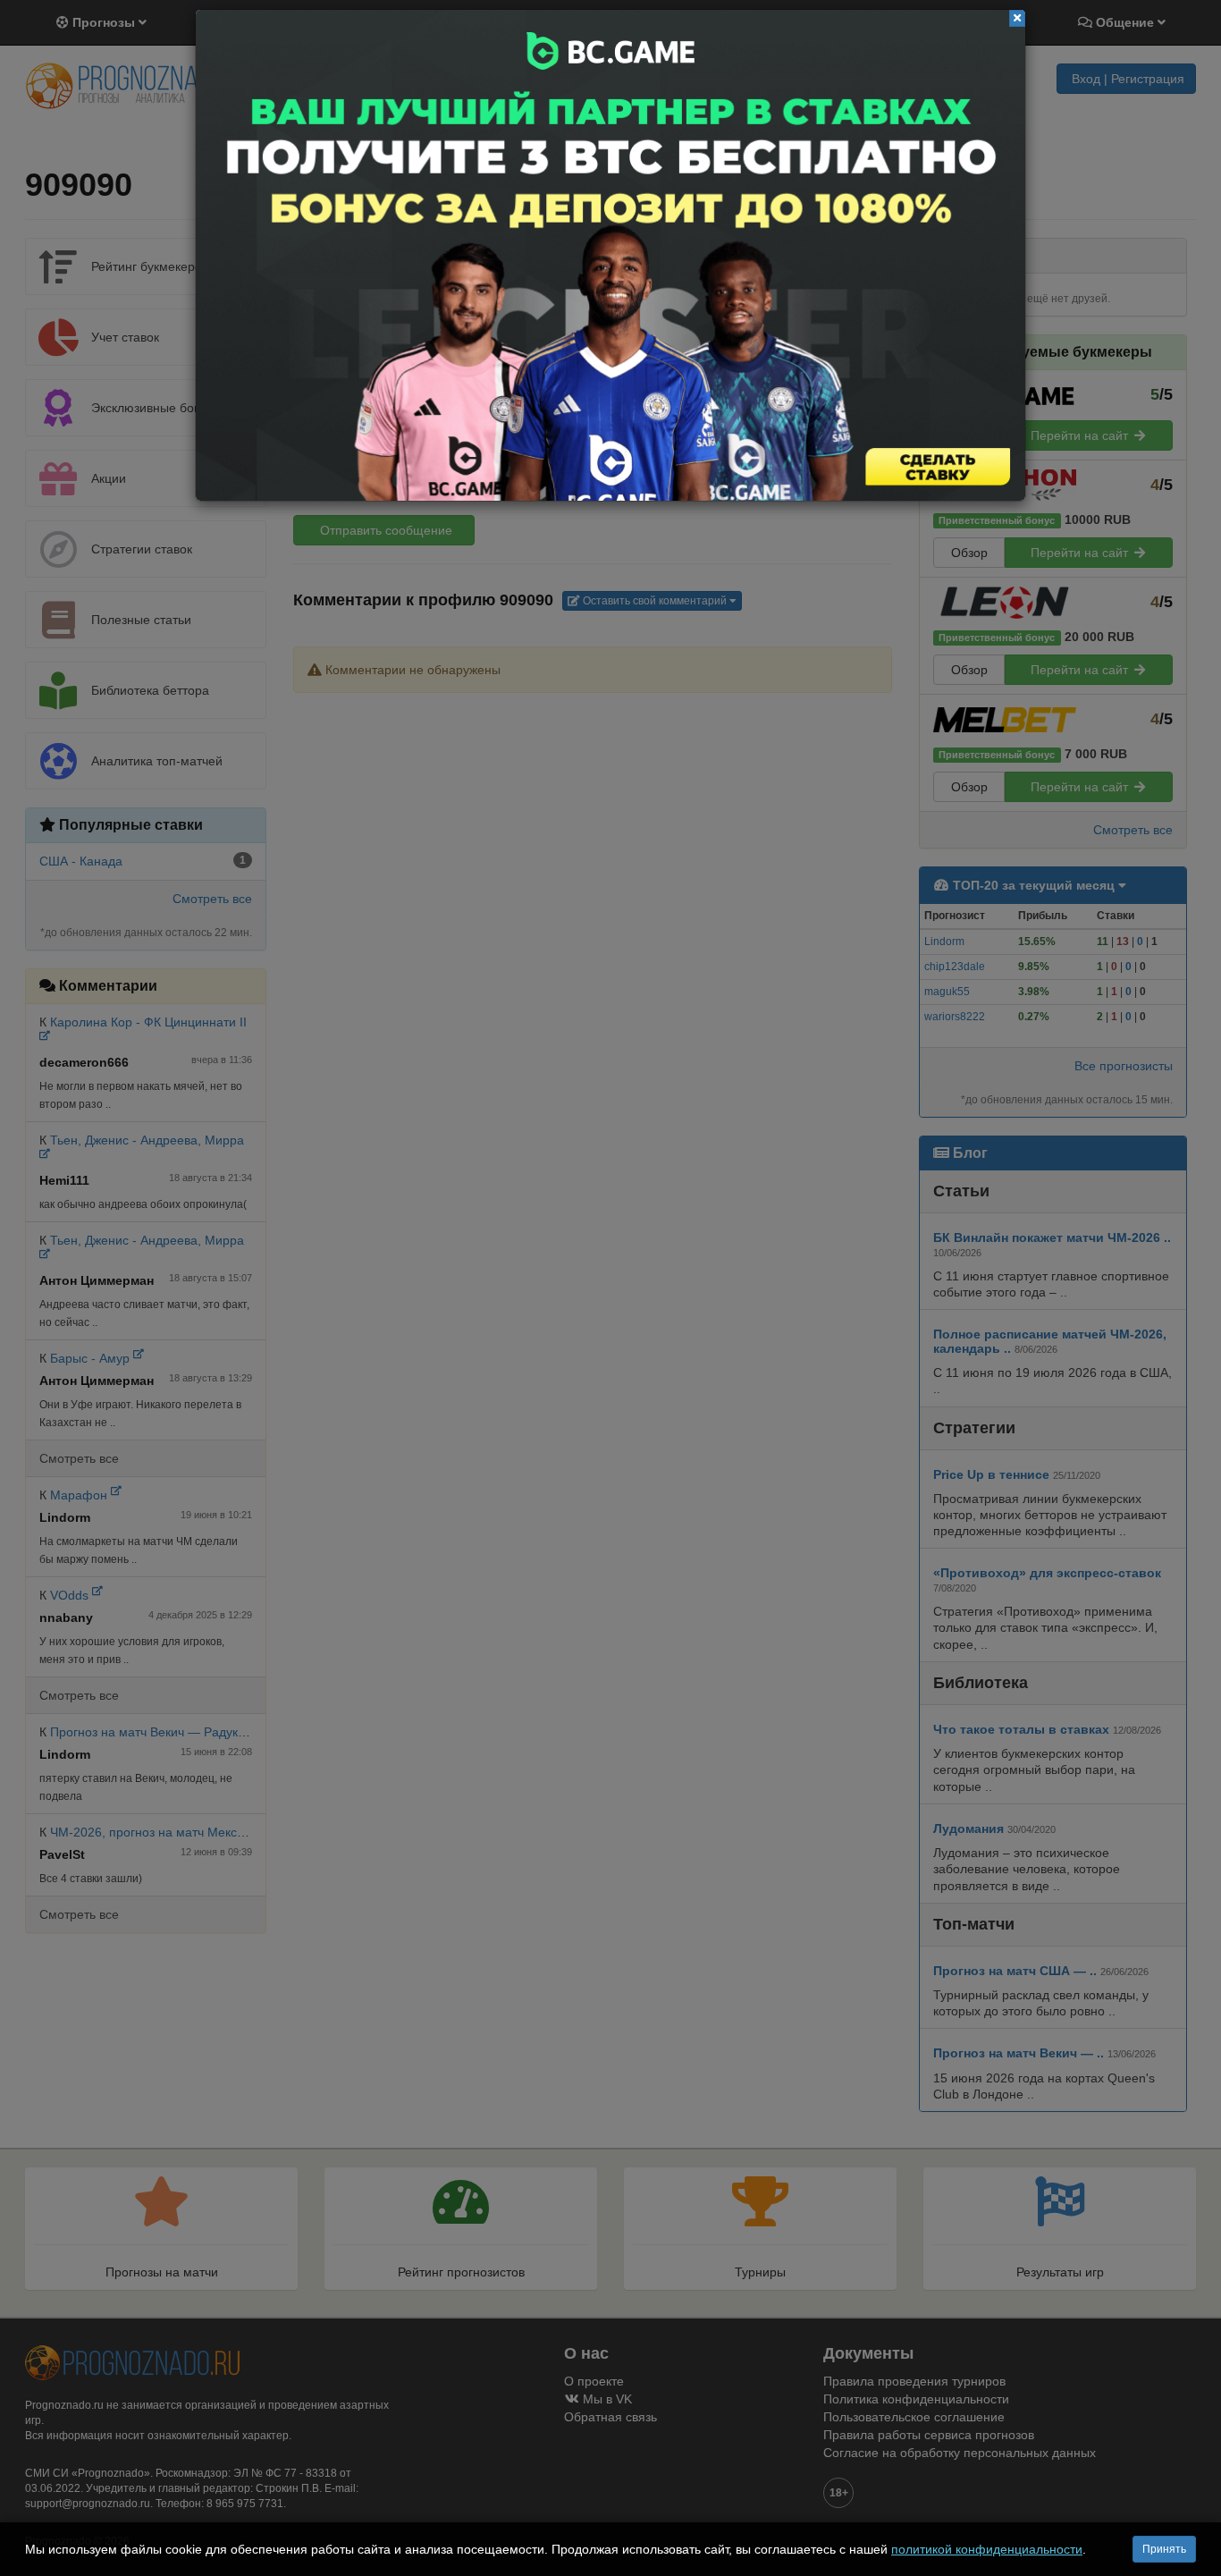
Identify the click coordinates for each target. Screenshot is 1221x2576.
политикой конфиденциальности (987, 2549)
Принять (1164, 2549)
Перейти (610, 255)
